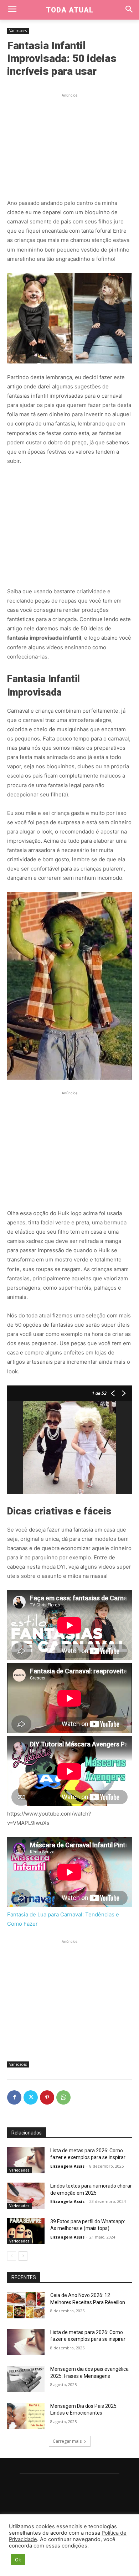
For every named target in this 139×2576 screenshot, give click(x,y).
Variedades (18, 31)
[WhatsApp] (63, 2097)
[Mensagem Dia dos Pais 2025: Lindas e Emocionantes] (26, 2416)
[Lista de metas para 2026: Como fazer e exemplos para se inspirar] (26, 2161)
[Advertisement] (69, 144)
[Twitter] (31, 2097)
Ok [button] (18, 2560)
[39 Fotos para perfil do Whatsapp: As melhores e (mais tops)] (26, 2231)
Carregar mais (67, 2441)
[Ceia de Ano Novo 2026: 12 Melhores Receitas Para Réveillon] (26, 2305)
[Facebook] (14, 2097)
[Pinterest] (47, 2097)
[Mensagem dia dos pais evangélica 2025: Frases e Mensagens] (26, 2379)
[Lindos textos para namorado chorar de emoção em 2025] (26, 2196)
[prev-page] (12, 2256)
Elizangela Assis (67, 2166)
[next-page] (23, 2256)
